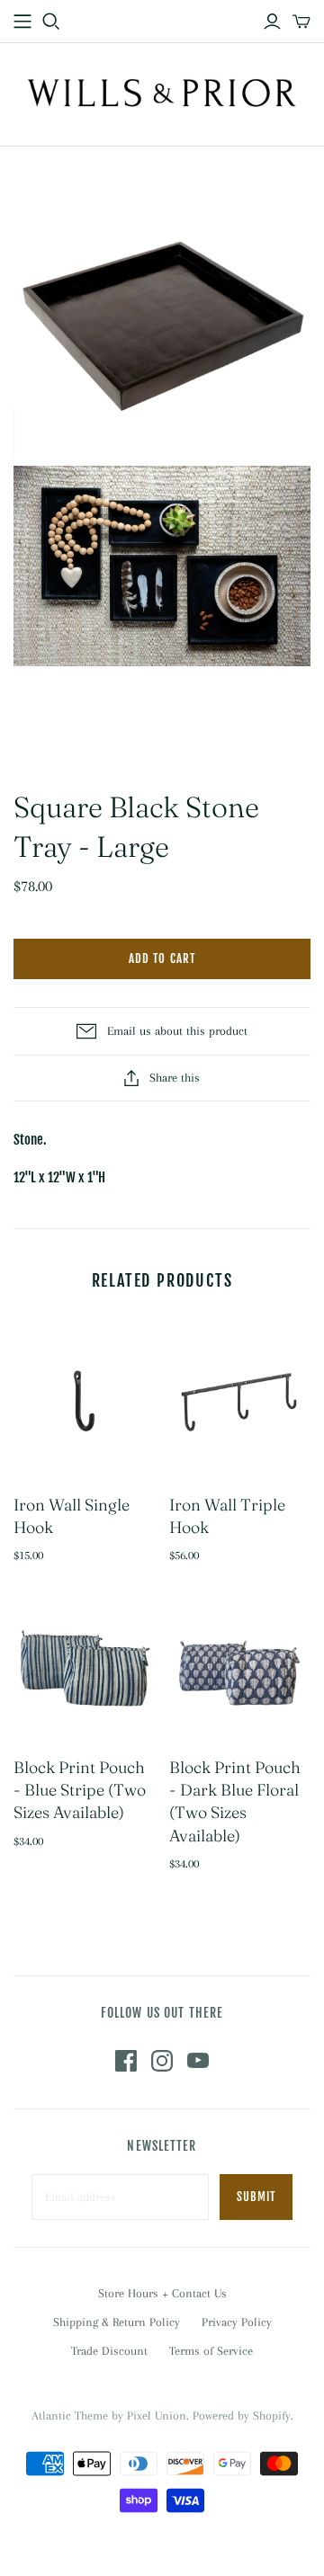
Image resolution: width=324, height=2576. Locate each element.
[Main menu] (22, 22)
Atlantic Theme (70, 2416)
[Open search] (51, 22)
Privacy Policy (237, 2322)
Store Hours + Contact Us (162, 2293)
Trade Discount (109, 2351)
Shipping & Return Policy (117, 2322)
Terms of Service (211, 2351)
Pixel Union (157, 2416)
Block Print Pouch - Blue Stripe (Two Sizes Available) (80, 1790)
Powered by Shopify (242, 2416)
